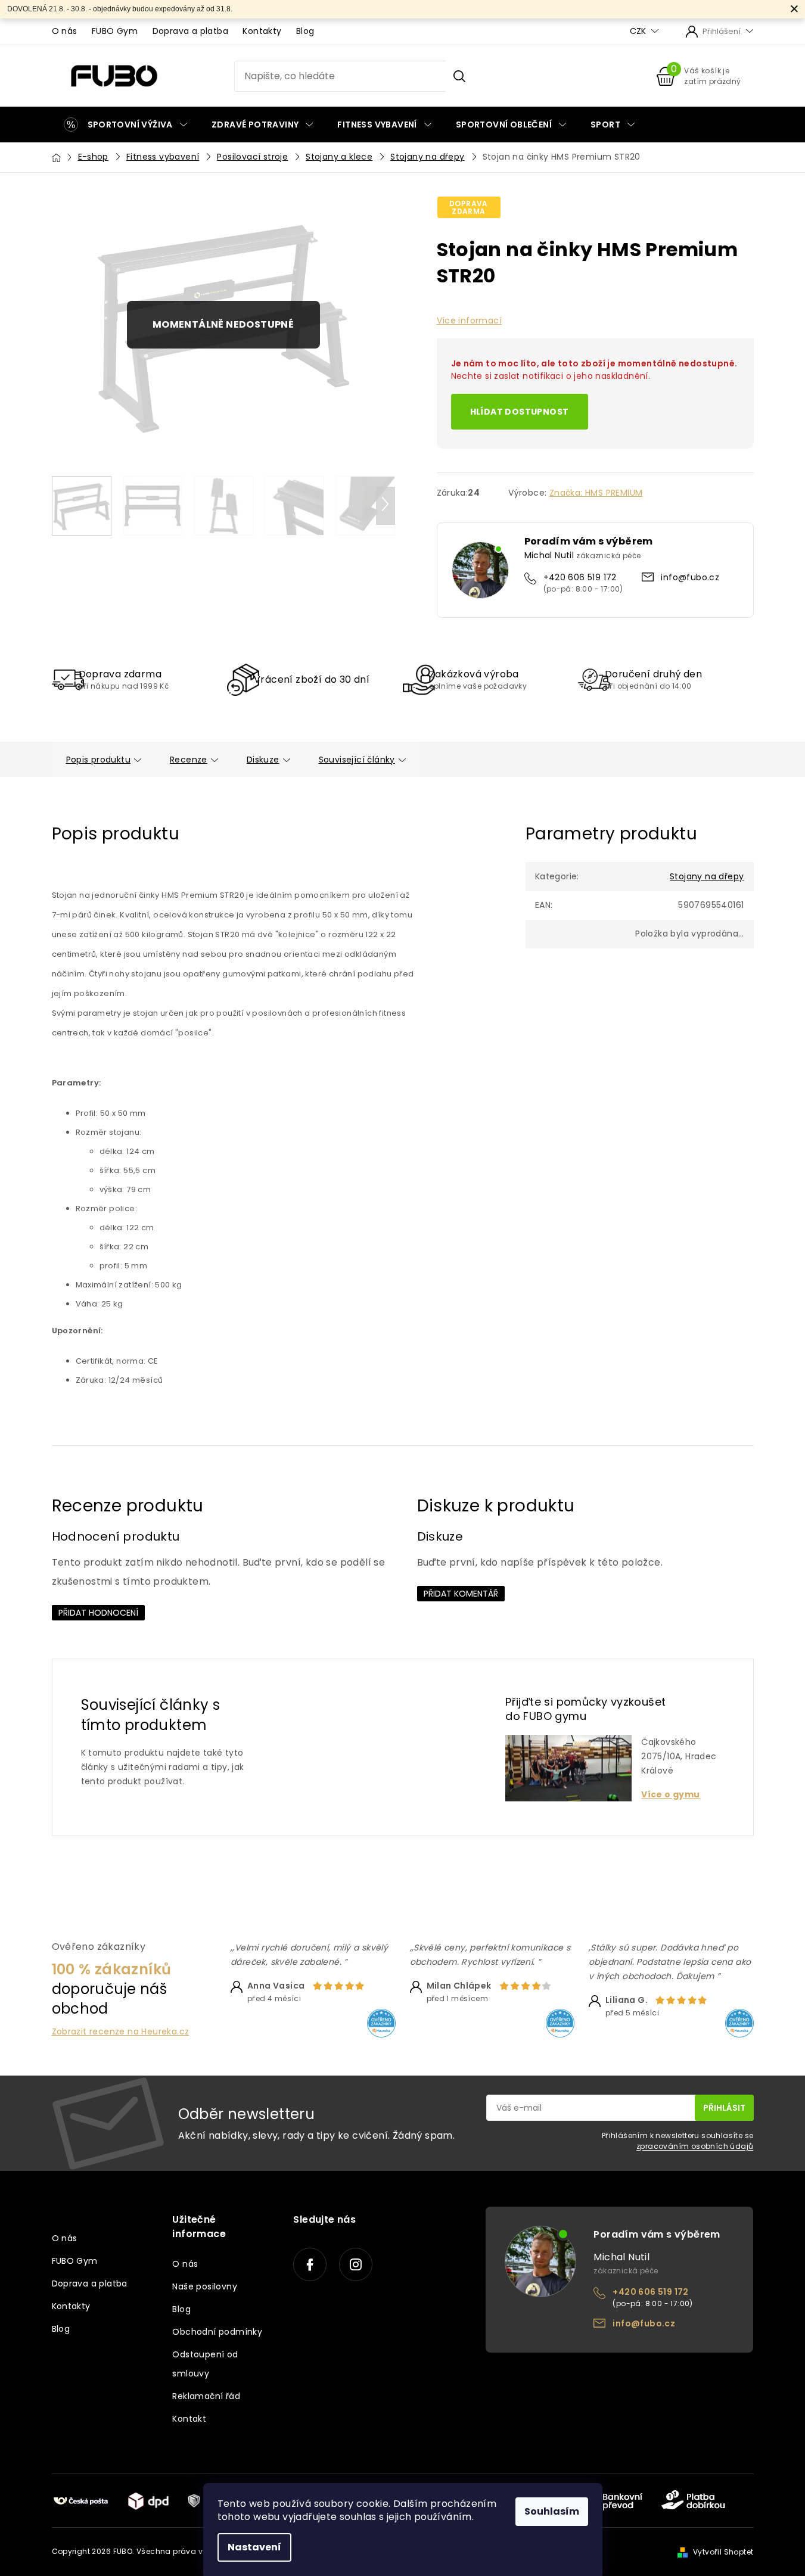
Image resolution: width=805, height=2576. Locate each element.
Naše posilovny (205, 2286)
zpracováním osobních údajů (695, 2146)
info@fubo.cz (690, 577)
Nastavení (254, 2547)
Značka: (596, 493)
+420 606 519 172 (580, 577)
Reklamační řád (206, 2396)
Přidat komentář (461, 1594)
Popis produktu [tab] (99, 760)
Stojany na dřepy (707, 876)
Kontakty (262, 31)
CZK (639, 31)
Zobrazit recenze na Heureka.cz (121, 2032)
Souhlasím (552, 2511)
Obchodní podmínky (217, 2332)
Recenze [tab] (189, 760)
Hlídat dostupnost (520, 412)
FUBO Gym (115, 31)
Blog (305, 31)
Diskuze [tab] (263, 760)
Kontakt (189, 2419)
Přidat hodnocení (98, 1613)
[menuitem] (125, 125)
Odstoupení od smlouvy (205, 2364)
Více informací (470, 321)
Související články (357, 760)
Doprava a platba (190, 31)
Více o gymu (670, 1795)
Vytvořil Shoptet (723, 2552)
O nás (65, 31)
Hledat (459, 76)
